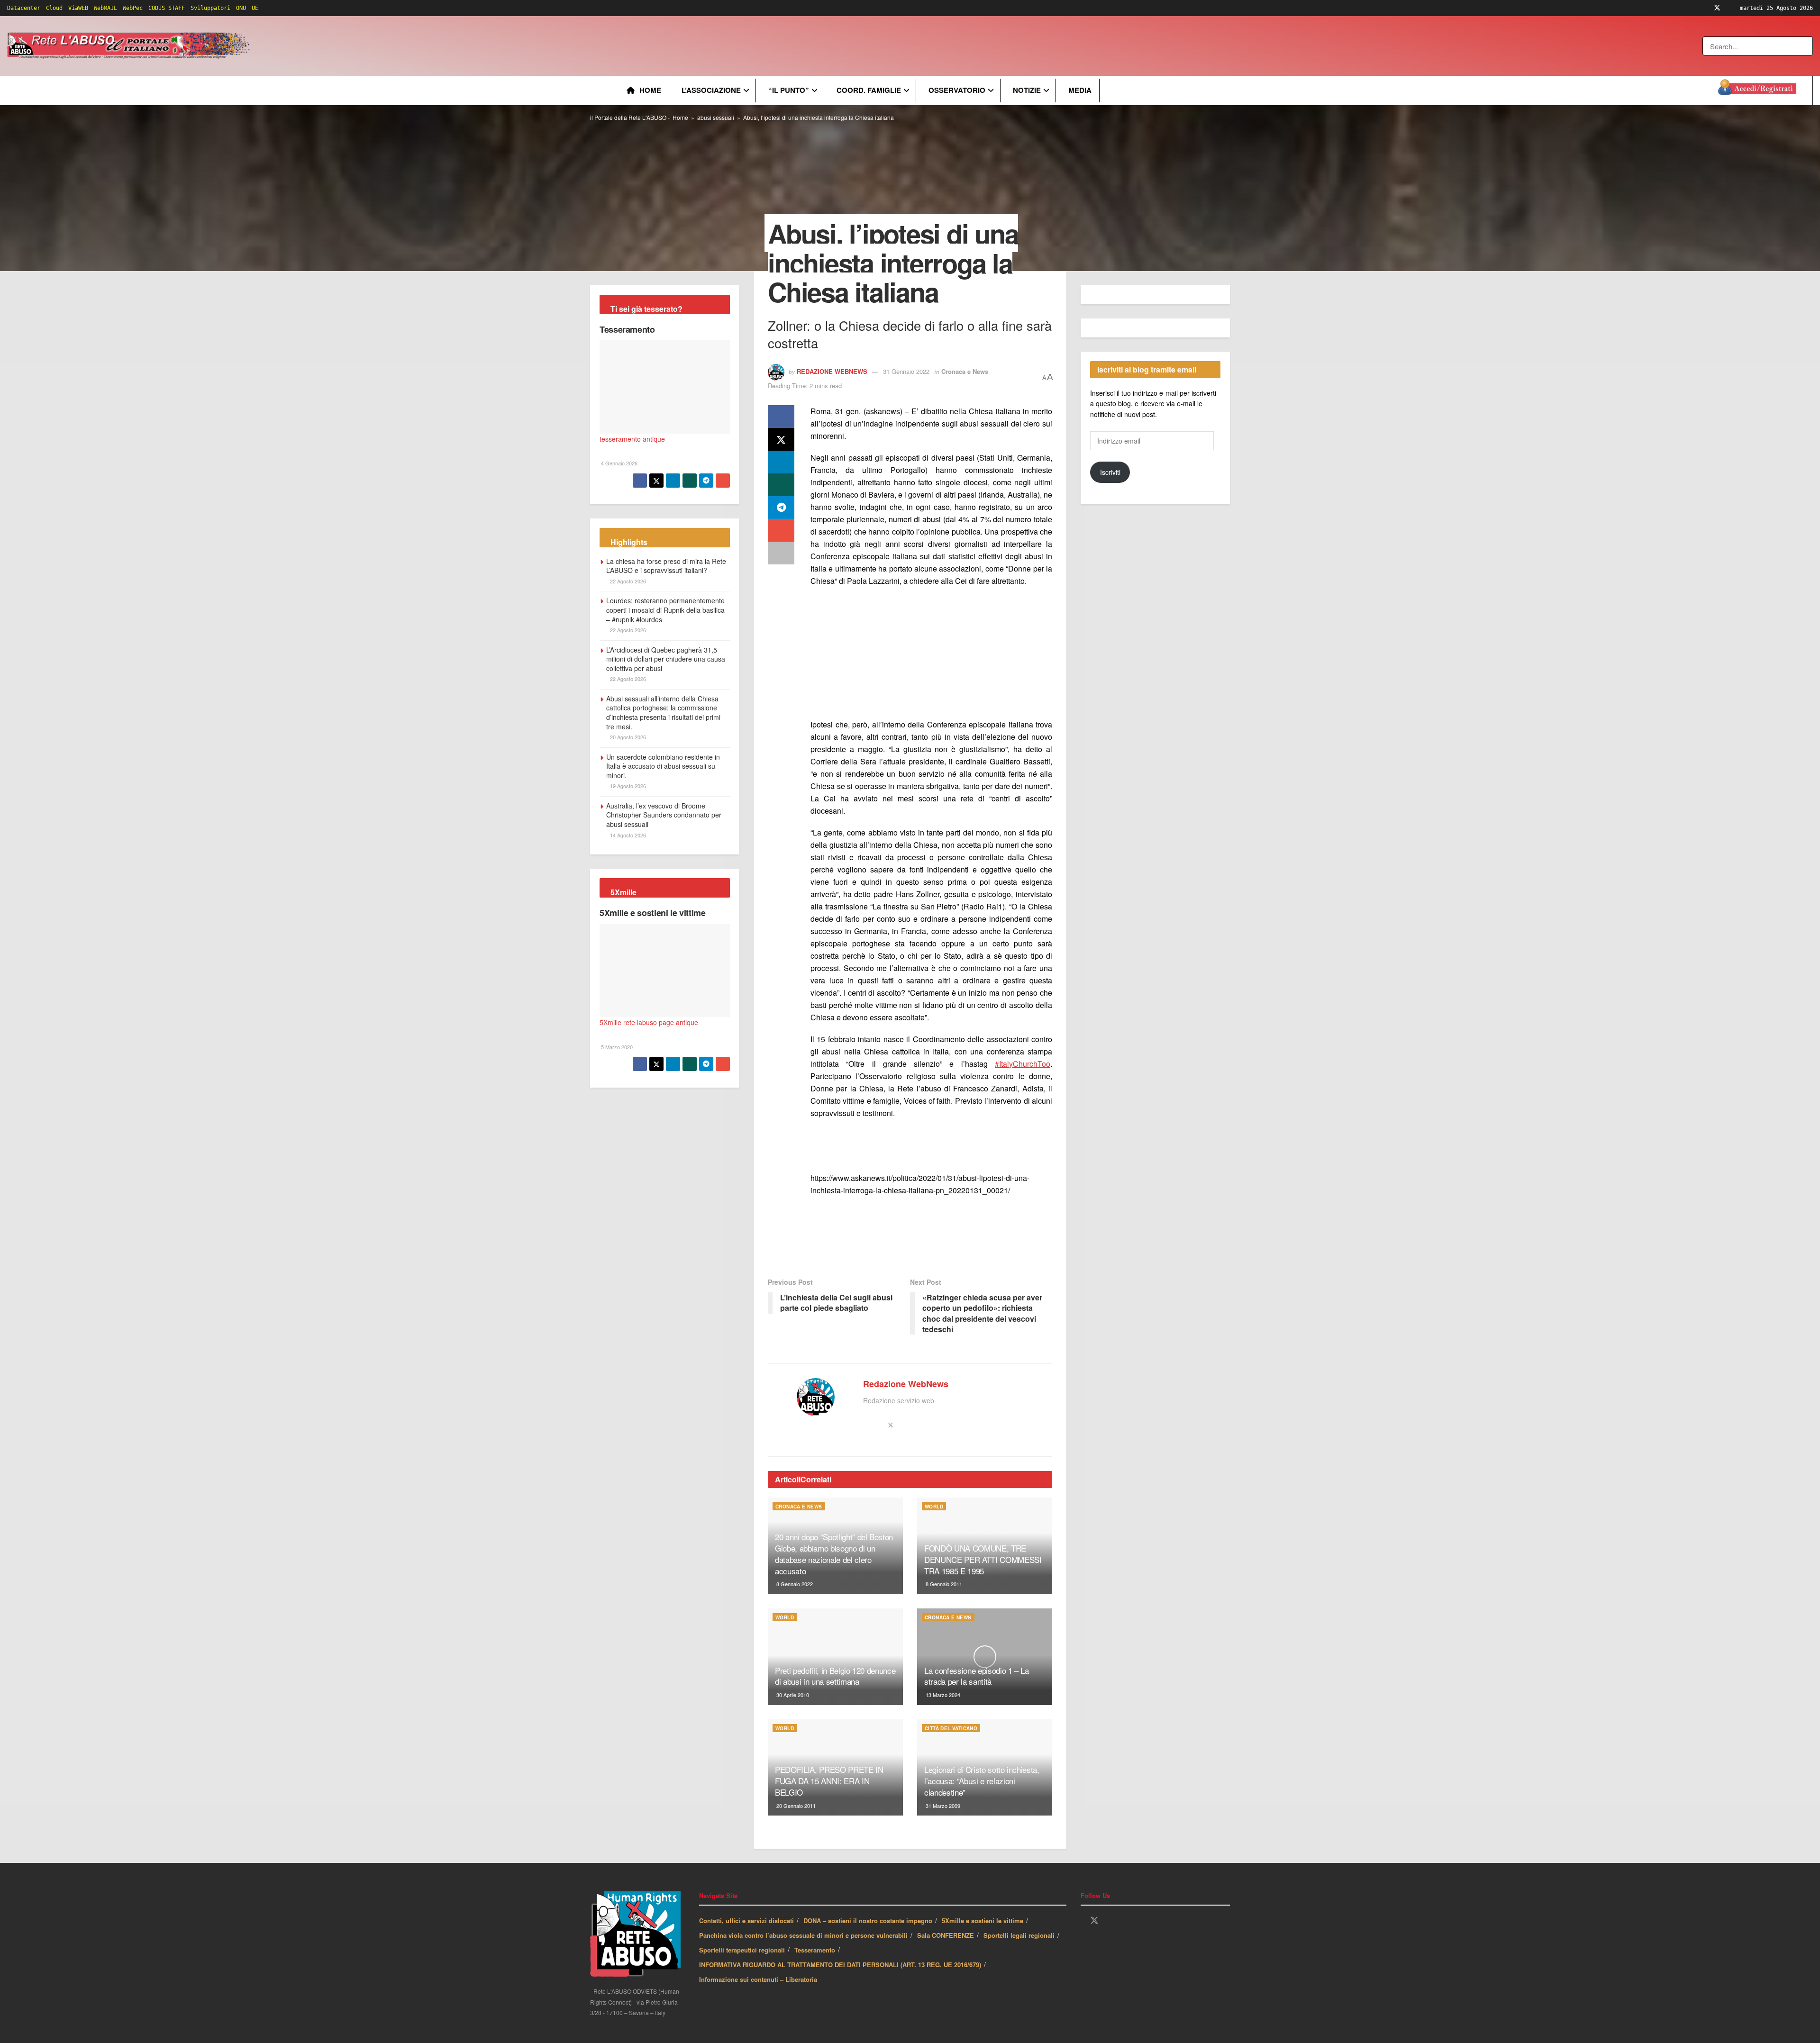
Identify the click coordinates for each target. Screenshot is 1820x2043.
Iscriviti (1110, 472)
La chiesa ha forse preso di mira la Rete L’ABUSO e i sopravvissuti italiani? (666, 566)
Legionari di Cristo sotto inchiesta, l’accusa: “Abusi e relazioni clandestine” (982, 1781)
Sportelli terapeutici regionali (742, 1950)
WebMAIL (105, 8)
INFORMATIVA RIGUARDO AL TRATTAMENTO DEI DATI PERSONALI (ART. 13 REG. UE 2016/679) (840, 1965)
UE (255, 8)
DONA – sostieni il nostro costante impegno (868, 1920)
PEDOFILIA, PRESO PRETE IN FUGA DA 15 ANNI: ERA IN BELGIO (829, 1781)
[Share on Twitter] (781, 439)
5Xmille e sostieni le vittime (653, 913)
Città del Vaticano (951, 1728)
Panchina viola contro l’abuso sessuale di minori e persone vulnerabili (803, 1935)
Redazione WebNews (832, 371)
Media (1080, 90)
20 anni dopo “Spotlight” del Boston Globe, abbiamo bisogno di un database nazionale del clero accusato (834, 1553)
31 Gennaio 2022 (906, 371)
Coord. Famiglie (869, 90)
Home (650, 90)
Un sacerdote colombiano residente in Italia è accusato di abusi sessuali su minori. (663, 766)
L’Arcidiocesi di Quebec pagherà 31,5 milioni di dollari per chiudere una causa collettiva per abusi (666, 659)
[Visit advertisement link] (444, 46)
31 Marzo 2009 (942, 1806)
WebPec (133, 8)
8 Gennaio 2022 (794, 1584)
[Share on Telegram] (781, 508)
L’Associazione (711, 90)
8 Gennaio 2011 (943, 1584)
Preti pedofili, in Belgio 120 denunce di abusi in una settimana (835, 1676)
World (934, 1507)
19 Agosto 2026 (627, 786)
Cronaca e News (965, 371)
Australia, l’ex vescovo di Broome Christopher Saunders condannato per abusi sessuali (664, 815)
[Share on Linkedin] (781, 462)
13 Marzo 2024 (942, 1695)
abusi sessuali (716, 117)
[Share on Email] (781, 530)
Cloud (54, 8)
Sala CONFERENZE (946, 1935)
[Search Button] (1806, 46)
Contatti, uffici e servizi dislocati (746, 1920)
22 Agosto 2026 (627, 581)
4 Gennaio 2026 (619, 463)
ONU (241, 8)
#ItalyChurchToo (1023, 1064)
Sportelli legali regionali (1019, 1935)
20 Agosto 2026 (627, 737)
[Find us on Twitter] (1717, 8)
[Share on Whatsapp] (781, 485)
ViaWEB (78, 8)
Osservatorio (957, 90)
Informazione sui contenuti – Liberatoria (758, 1979)
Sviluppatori (210, 8)
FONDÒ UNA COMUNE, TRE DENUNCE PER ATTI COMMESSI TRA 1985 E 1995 (983, 1559)
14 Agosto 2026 (627, 835)
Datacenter (24, 8)
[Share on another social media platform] (781, 553)
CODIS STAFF (167, 8)
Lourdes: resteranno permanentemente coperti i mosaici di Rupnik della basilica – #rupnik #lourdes (665, 610)
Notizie (1027, 90)
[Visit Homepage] (130, 46)
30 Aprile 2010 (792, 1695)
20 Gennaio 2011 (795, 1806)
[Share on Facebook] (781, 417)
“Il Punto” (789, 90)
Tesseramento (627, 329)
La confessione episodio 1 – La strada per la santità (977, 1676)
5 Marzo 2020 (616, 1047)
